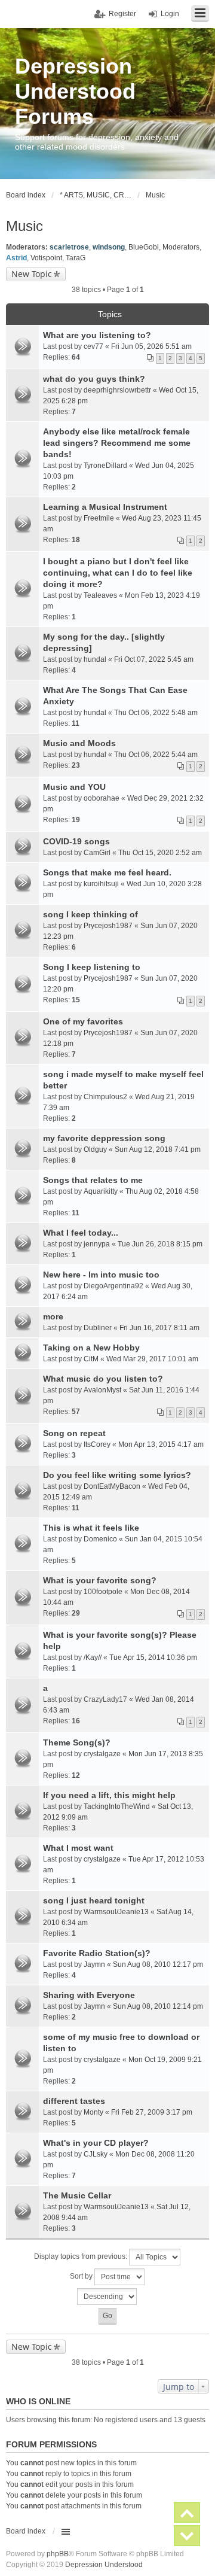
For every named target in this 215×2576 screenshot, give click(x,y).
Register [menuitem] (122, 14)
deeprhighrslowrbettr (117, 390)
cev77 (93, 346)
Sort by (82, 2276)
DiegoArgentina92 (113, 1286)
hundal (95, 659)
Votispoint (46, 258)
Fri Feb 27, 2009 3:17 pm (152, 2112)
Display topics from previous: (82, 2256)
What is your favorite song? (100, 1580)
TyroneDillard (105, 466)
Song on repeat (74, 1433)
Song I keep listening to (92, 967)
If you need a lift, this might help (109, 1795)
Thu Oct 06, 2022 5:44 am (156, 755)
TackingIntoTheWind (117, 1806)
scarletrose (69, 247)
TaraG (76, 258)
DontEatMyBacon (112, 1486)
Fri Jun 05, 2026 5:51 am (151, 346)
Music (24, 226)
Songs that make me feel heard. (107, 872)
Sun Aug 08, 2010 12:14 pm (158, 2006)
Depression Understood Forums (75, 91)
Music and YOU (74, 787)
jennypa (97, 1244)
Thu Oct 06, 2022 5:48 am (156, 713)
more (53, 1316)
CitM (91, 1359)
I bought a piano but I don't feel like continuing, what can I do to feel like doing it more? (118, 573)
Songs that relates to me (93, 1180)
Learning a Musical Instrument (105, 507)
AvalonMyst (102, 1390)
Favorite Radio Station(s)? (97, 1953)
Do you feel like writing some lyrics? (117, 1475)
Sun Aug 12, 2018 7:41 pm (158, 1149)
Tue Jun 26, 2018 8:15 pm (160, 1244)
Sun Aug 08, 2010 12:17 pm (158, 1964)
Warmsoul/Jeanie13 (116, 1912)
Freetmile (99, 518)
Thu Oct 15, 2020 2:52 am (160, 853)
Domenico (100, 1539)
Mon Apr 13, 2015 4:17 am (161, 1444)
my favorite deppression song (104, 1138)
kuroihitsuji (101, 884)
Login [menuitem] (170, 14)
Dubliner (98, 1328)
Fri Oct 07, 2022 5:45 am (154, 659)
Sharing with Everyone (89, 1995)
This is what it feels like (91, 1528)
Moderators (181, 247)
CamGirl (97, 853)
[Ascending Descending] (107, 2297)
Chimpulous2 (105, 1097)
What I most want (78, 1848)
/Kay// (93, 1657)
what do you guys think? (94, 379)
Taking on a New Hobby (91, 1348)
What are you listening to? (97, 335)
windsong (109, 247)
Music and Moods (79, 743)
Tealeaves (100, 595)
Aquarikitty (101, 1191)
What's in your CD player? (96, 2143)
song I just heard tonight (94, 1900)
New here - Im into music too (101, 1275)
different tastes (74, 2101)
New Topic (32, 274)
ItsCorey (97, 1444)
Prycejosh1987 (108, 926)
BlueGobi (144, 247)
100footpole (103, 1592)
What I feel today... (81, 1233)
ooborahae (102, 798)
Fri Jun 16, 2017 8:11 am (159, 1328)
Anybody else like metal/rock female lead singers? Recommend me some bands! (117, 443)
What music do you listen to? (103, 1379)
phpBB (58, 2554)
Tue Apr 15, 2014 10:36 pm (153, 1657)
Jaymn (94, 1964)
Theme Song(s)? (77, 1742)
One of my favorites (83, 1021)
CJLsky (96, 2154)
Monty (93, 2112)
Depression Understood (104, 2565)
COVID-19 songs (76, 841)
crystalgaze (102, 1754)
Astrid (16, 258)
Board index (26, 2531)
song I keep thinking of (90, 914)
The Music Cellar (77, 2195)
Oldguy (95, 1149)
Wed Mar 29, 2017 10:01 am (152, 1359)
